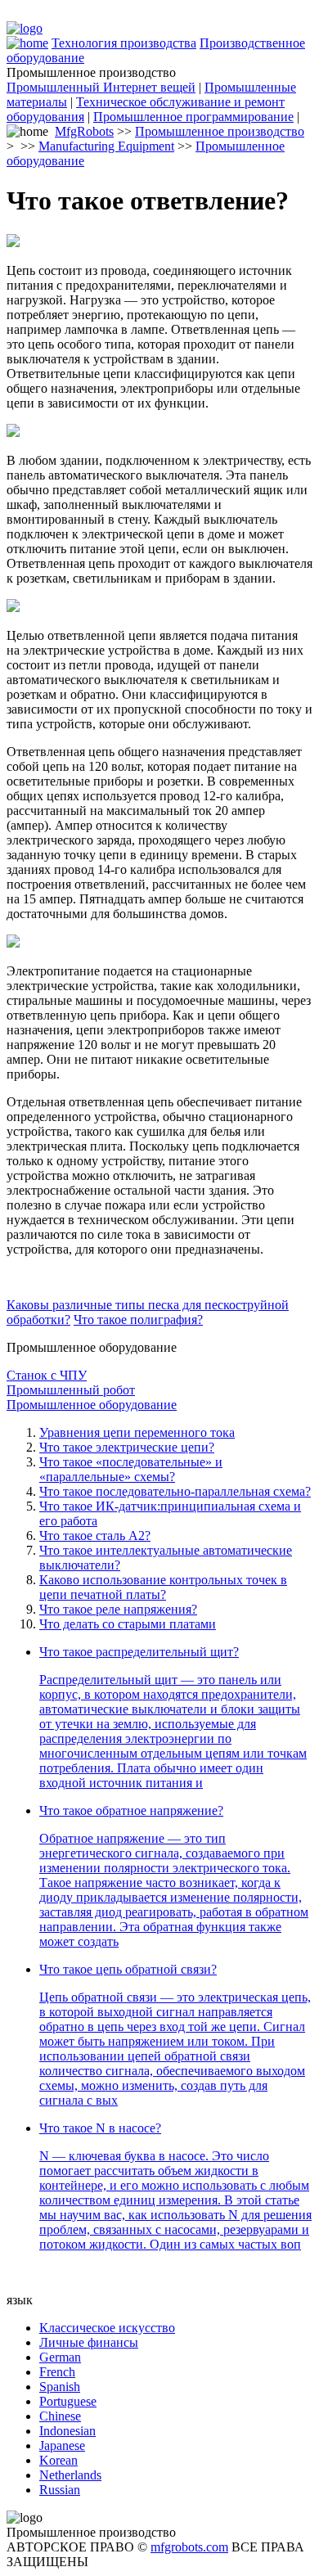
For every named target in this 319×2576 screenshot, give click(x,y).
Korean (58, 2460)
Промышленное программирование (193, 117)
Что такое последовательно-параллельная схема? (175, 1491)
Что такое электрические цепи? (127, 1447)
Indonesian (67, 2431)
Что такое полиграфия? (138, 1320)
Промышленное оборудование (92, 1405)
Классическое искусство (107, 2328)
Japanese (62, 2445)
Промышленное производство (220, 131)
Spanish (60, 2387)
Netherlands (70, 2475)
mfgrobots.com (189, 2547)
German (60, 2357)
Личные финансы (89, 2342)
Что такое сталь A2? (95, 1536)
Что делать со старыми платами (128, 1624)
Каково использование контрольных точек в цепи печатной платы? (163, 1587)
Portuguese (68, 2401)
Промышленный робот (71, 1390)
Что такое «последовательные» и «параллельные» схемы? (131, 1469)
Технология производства (124, 43)
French (57, 2372)
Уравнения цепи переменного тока (137, 1432)
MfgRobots (84, 131)
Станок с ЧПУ (47, 1375)
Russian (60, 2490)
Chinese (60, 2416)
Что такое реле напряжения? (118, 1609)
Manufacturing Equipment (106, 146)
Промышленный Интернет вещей (101, 87)
